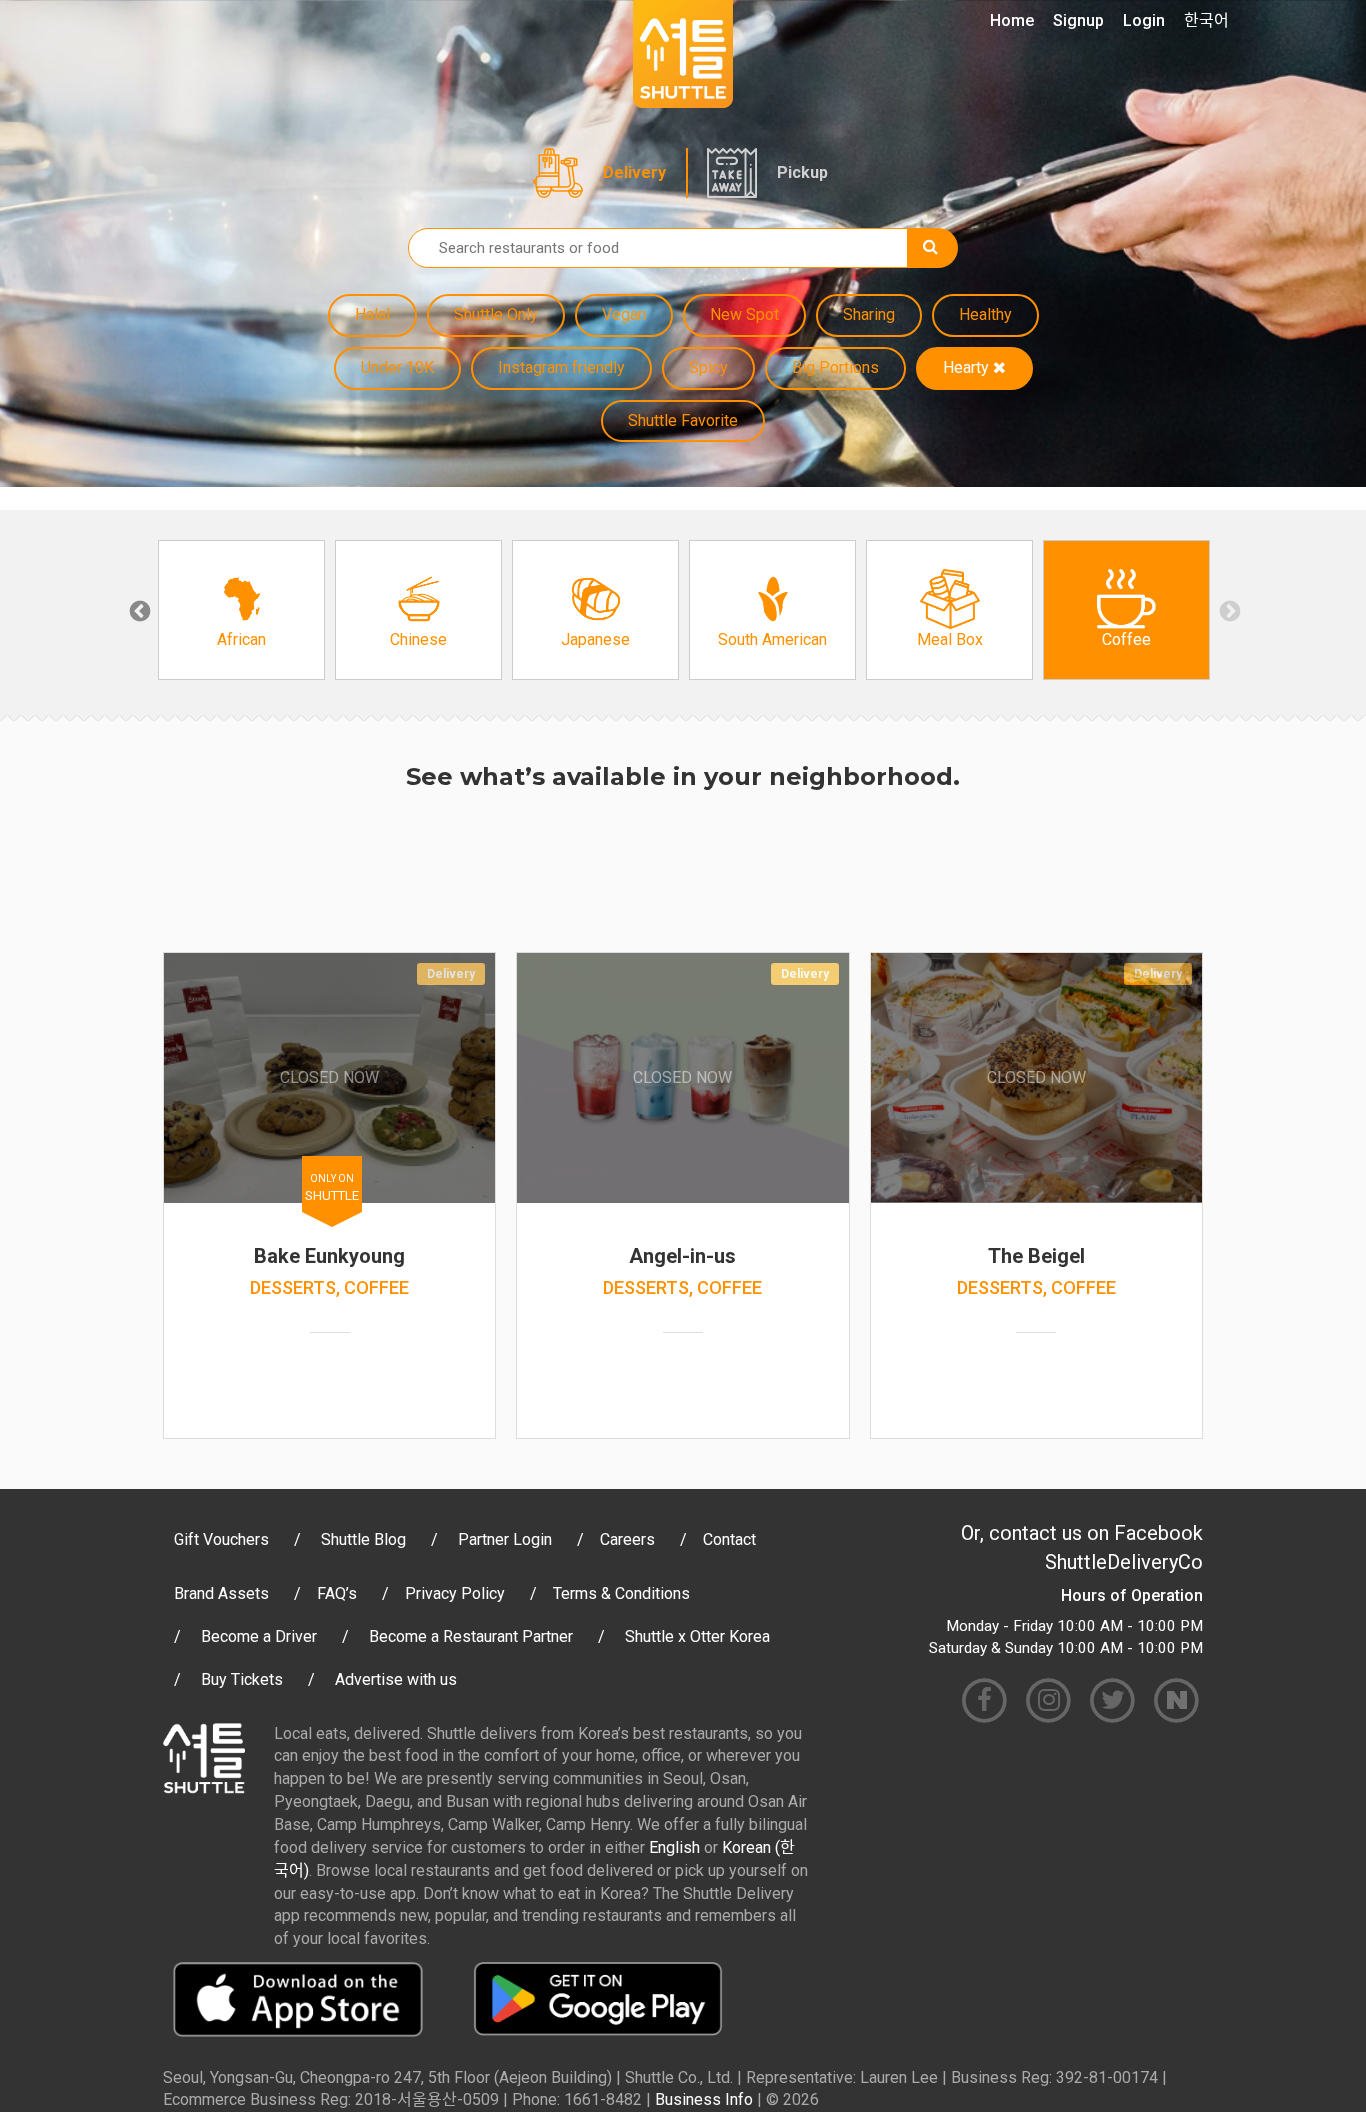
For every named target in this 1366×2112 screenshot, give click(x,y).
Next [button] (1228, 610)
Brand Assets (221, 1593)
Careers (627, 1539)
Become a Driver (259, 1636)
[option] (241, 610)
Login (1144, 20)
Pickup (802, 172)
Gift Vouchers (221, 1539)
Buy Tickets (242, 1679)
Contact (729, 1539)
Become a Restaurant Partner (471, 1636)
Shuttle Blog (363, 1539)
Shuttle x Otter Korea (697, 1636)
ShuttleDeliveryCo (1124, 1562)
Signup (1078, 20)
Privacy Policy (455, 1593)
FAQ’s (337, 1593)
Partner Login (505, 1539)
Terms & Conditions (621, 1593)
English (674, 1847)
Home (1012, 20)
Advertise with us (396, 1679)
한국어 (1206, 20)
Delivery (634, 172)
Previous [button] (138, 610)
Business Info (704, 2099)
